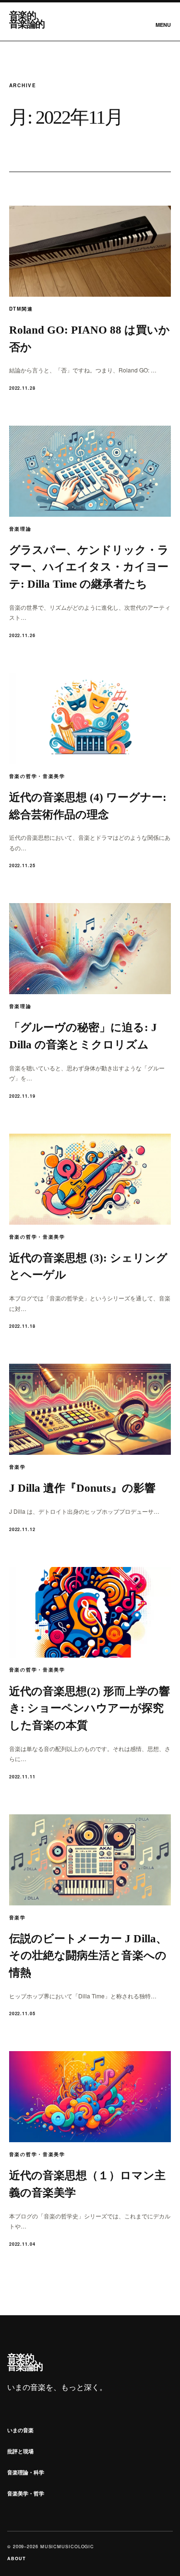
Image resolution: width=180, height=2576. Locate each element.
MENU (163, 25)
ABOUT (17, 2559)
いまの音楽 (20, 2430)
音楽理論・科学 (26, 2472)
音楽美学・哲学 (26, 2493)
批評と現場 (20, 2451)
